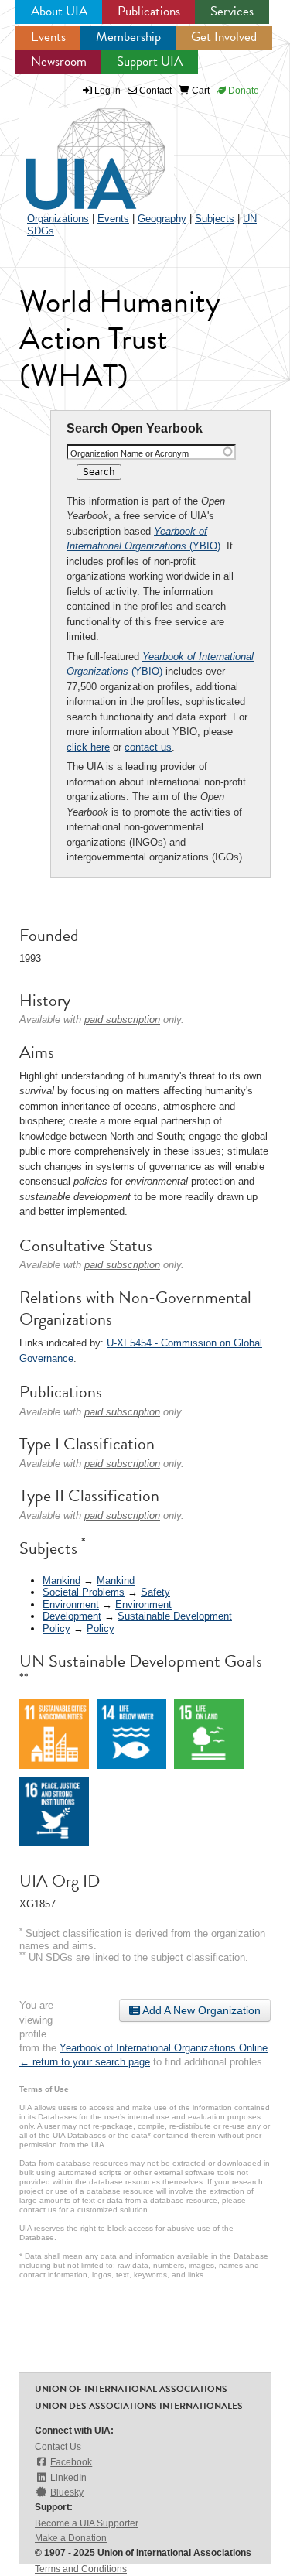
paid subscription (122, 1019)
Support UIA (150, 62)
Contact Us (58, 2447)
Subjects (215, 219)
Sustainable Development (175, 1616)
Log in (107, 91)
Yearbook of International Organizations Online (164, 2048)
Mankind (61, 1580)
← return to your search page (85, 2062)
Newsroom (59, 62)
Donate (242, 91)
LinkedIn (68, 2478)
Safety (155, 1592)
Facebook (71, 2462)
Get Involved (224, 37)
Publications (149, 11)
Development (72, 1616)
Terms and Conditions (81, 2569)
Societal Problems (84, 1592)
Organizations (58, 219)
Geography (162, 219)
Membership (128, 37)
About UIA (59, 11)
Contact (154, 91)
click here (88, 747)
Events (48, 37)
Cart (200, 91)
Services (232, 11)
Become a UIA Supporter (87, 2523)
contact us (148, 747)
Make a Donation (71, 2538)
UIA (77, 150)
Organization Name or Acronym (130, 453)
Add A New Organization (200, 2010)
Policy (56, 1628)
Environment (71, 1604)
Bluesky (67, 2492)
